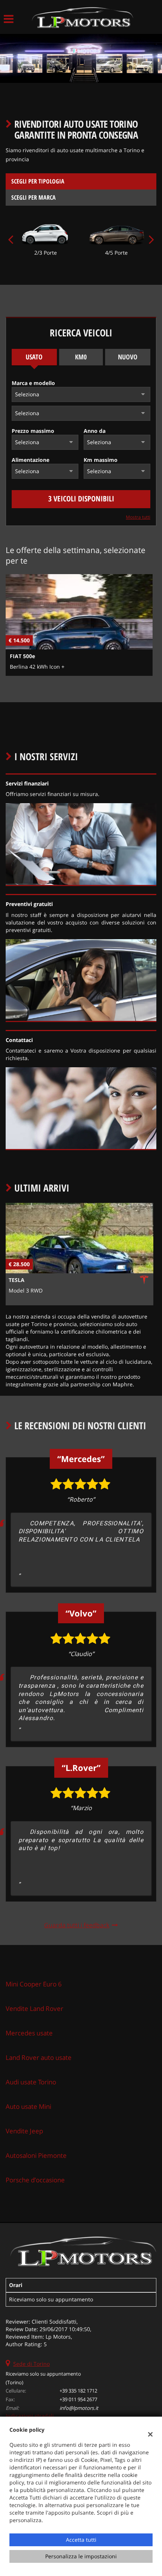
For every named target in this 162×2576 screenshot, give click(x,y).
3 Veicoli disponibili (81, 499)
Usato (34, 357)
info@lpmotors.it (79, 2408)
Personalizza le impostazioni (81, 2556)
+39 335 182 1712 (78, 2391)
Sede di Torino (31, 2364)
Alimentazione (31, 460)
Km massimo (101, 460)
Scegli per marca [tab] (34, 197)
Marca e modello (33, 383)
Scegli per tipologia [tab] (38, 181)
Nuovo (128, 357)
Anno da (95, 431)
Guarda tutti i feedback (77, 1925)
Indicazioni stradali (30, 2416)
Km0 (81, 357)
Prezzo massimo (33, 431)
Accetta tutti (81, 2540)
